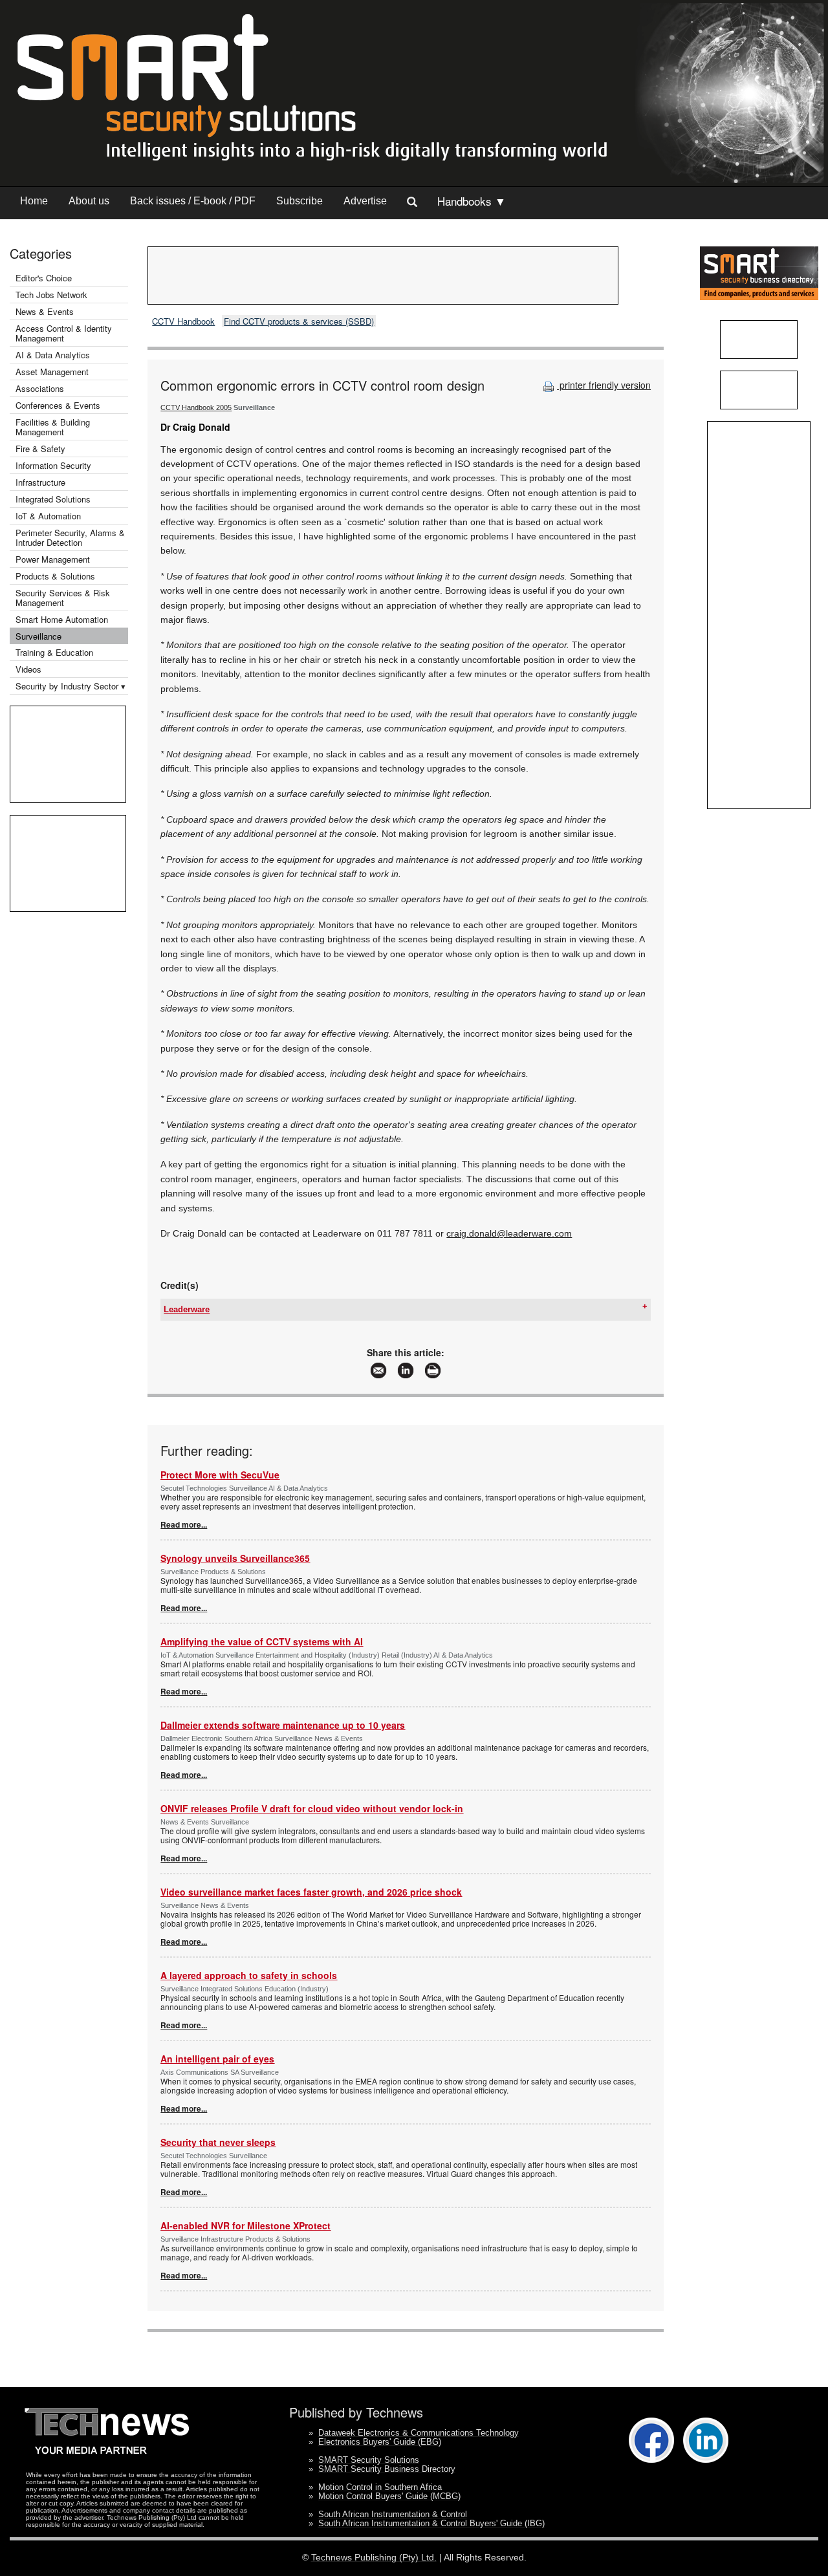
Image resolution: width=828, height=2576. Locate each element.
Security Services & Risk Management (63, 598)
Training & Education (54, 652)
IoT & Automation (48, 516)
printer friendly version (604, 385)
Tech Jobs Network (51, 295)
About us (89, 201)
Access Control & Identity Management (64, 333)
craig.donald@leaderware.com (509, 1233)
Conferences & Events (58, 405)
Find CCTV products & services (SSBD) (299, 321)
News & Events (45, 311)
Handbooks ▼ (472, 201)
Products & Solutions (55, 576)
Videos (28, 669)
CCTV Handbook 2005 (196, 407)
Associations (40, 388)
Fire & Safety (40, 449)
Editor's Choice (44, 278)
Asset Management (52, 372)
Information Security (53, 465)
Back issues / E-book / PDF (193, 201)
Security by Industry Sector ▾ (71, 686)
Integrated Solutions (53, 499)
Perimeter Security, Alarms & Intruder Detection (70, 537)
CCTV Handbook (183, 321)
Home (34, 201)
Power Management (53, 559)
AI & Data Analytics (53, 355)
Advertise (365, 201)
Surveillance (38, 636)
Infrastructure (40, 482)
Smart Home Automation (63, 619)
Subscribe (300, 201)
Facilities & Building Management (53, 427)
